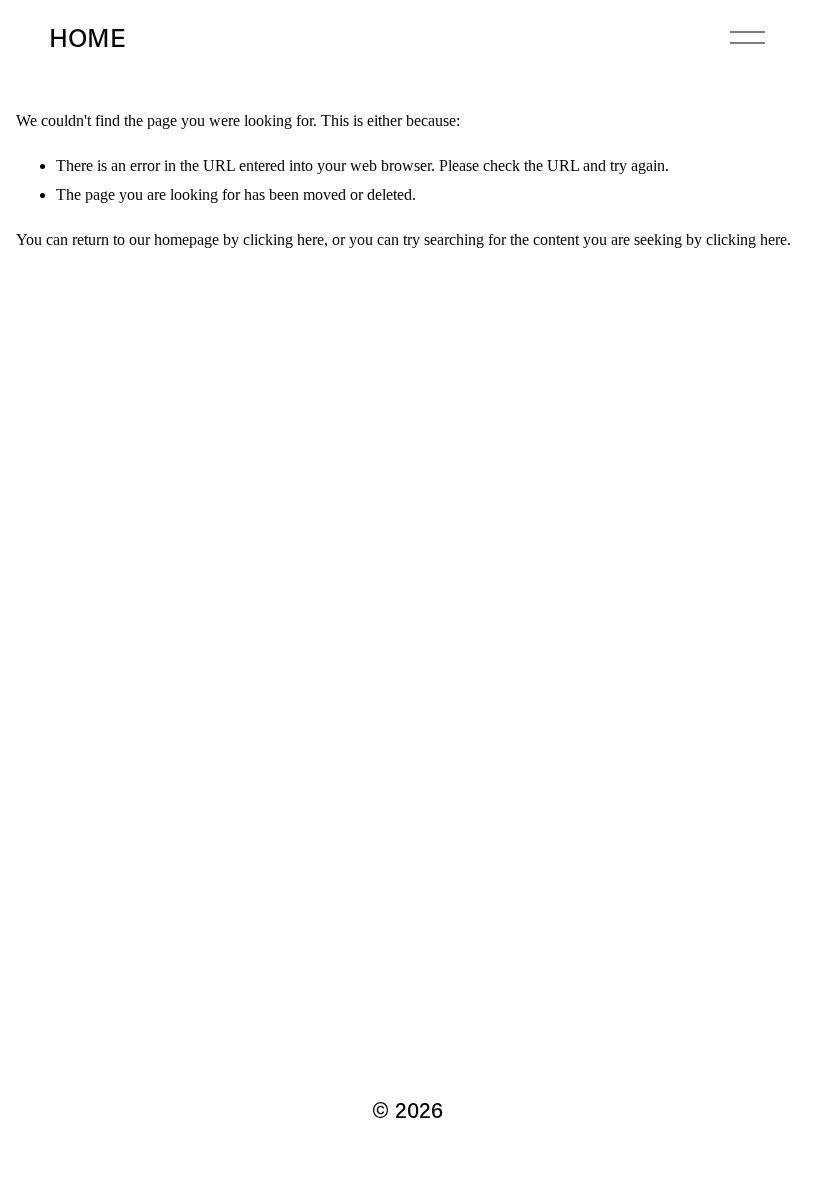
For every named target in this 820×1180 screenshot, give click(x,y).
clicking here (283, 239)
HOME (87, 37)
